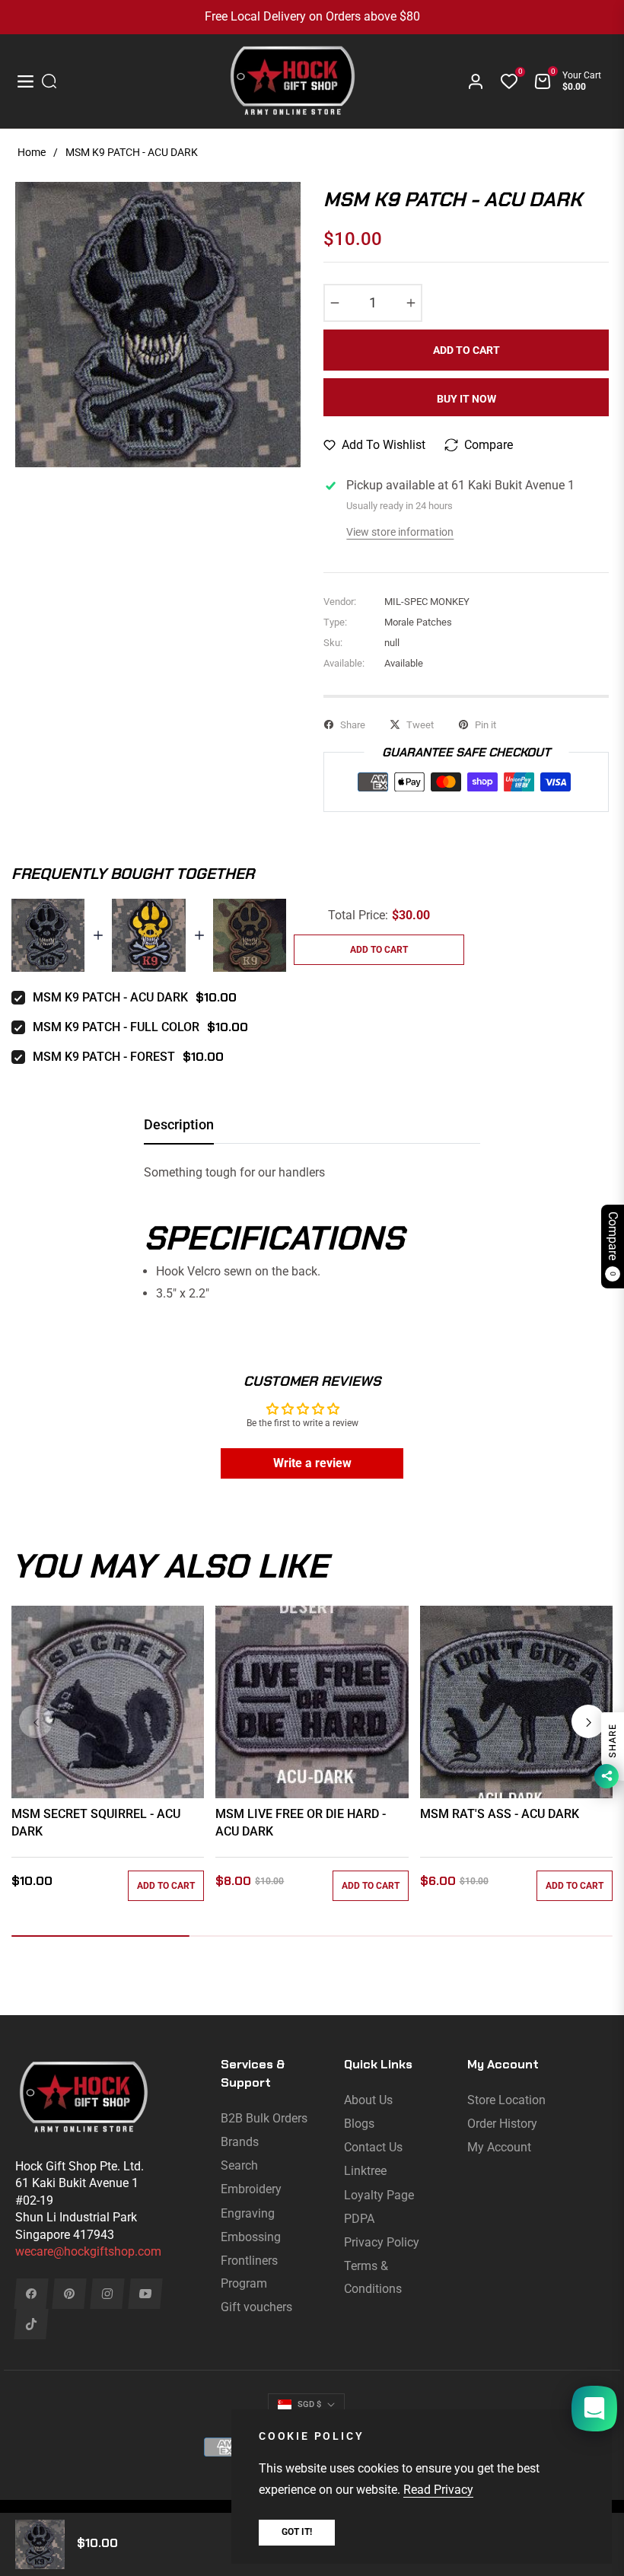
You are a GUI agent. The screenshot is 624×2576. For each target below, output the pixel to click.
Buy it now (466, 399)
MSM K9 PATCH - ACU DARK (110, 997)
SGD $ (309, 2404)
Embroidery (251, 2189)
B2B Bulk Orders (264, 2118)
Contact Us (373, 2147)
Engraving (248, 2213)
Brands (240, 2142)
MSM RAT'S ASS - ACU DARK (500, 1814)
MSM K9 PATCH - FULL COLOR (116, 1027)
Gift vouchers (256, 2307)
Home (32, 152)
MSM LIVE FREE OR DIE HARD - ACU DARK (301, 1822)
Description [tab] (179, 1124)
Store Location (506, 2100)
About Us (368, 2100)
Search (239, 2165)
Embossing (251, 2237)
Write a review (312, 1463)
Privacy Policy (382, 2242)
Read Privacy (438, 2490)
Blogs (359, 2124)
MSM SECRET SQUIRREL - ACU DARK (96, 1822)
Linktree (365, 2171)
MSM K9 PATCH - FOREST (104, 1057)
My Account (499, 2147)
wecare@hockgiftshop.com (88, 2251)
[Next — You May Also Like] (588, 1721)
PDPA (359, 2219)
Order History (502, 2124)
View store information (400, 532)
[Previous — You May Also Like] (36, 1721)
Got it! (297, 2532)
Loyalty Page (379, 2195)
